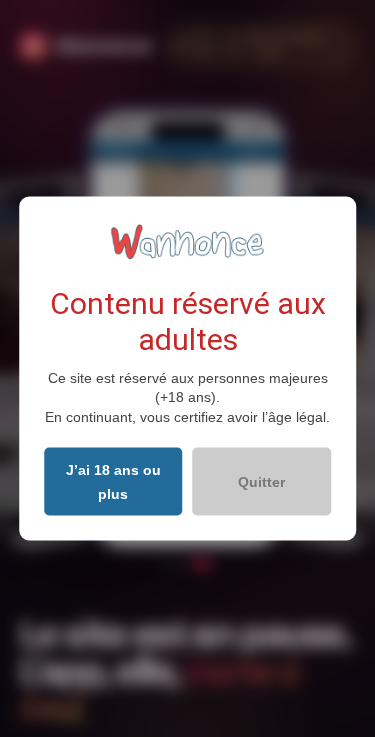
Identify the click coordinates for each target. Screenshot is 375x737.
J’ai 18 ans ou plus (113, 482)
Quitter (261, 482)
